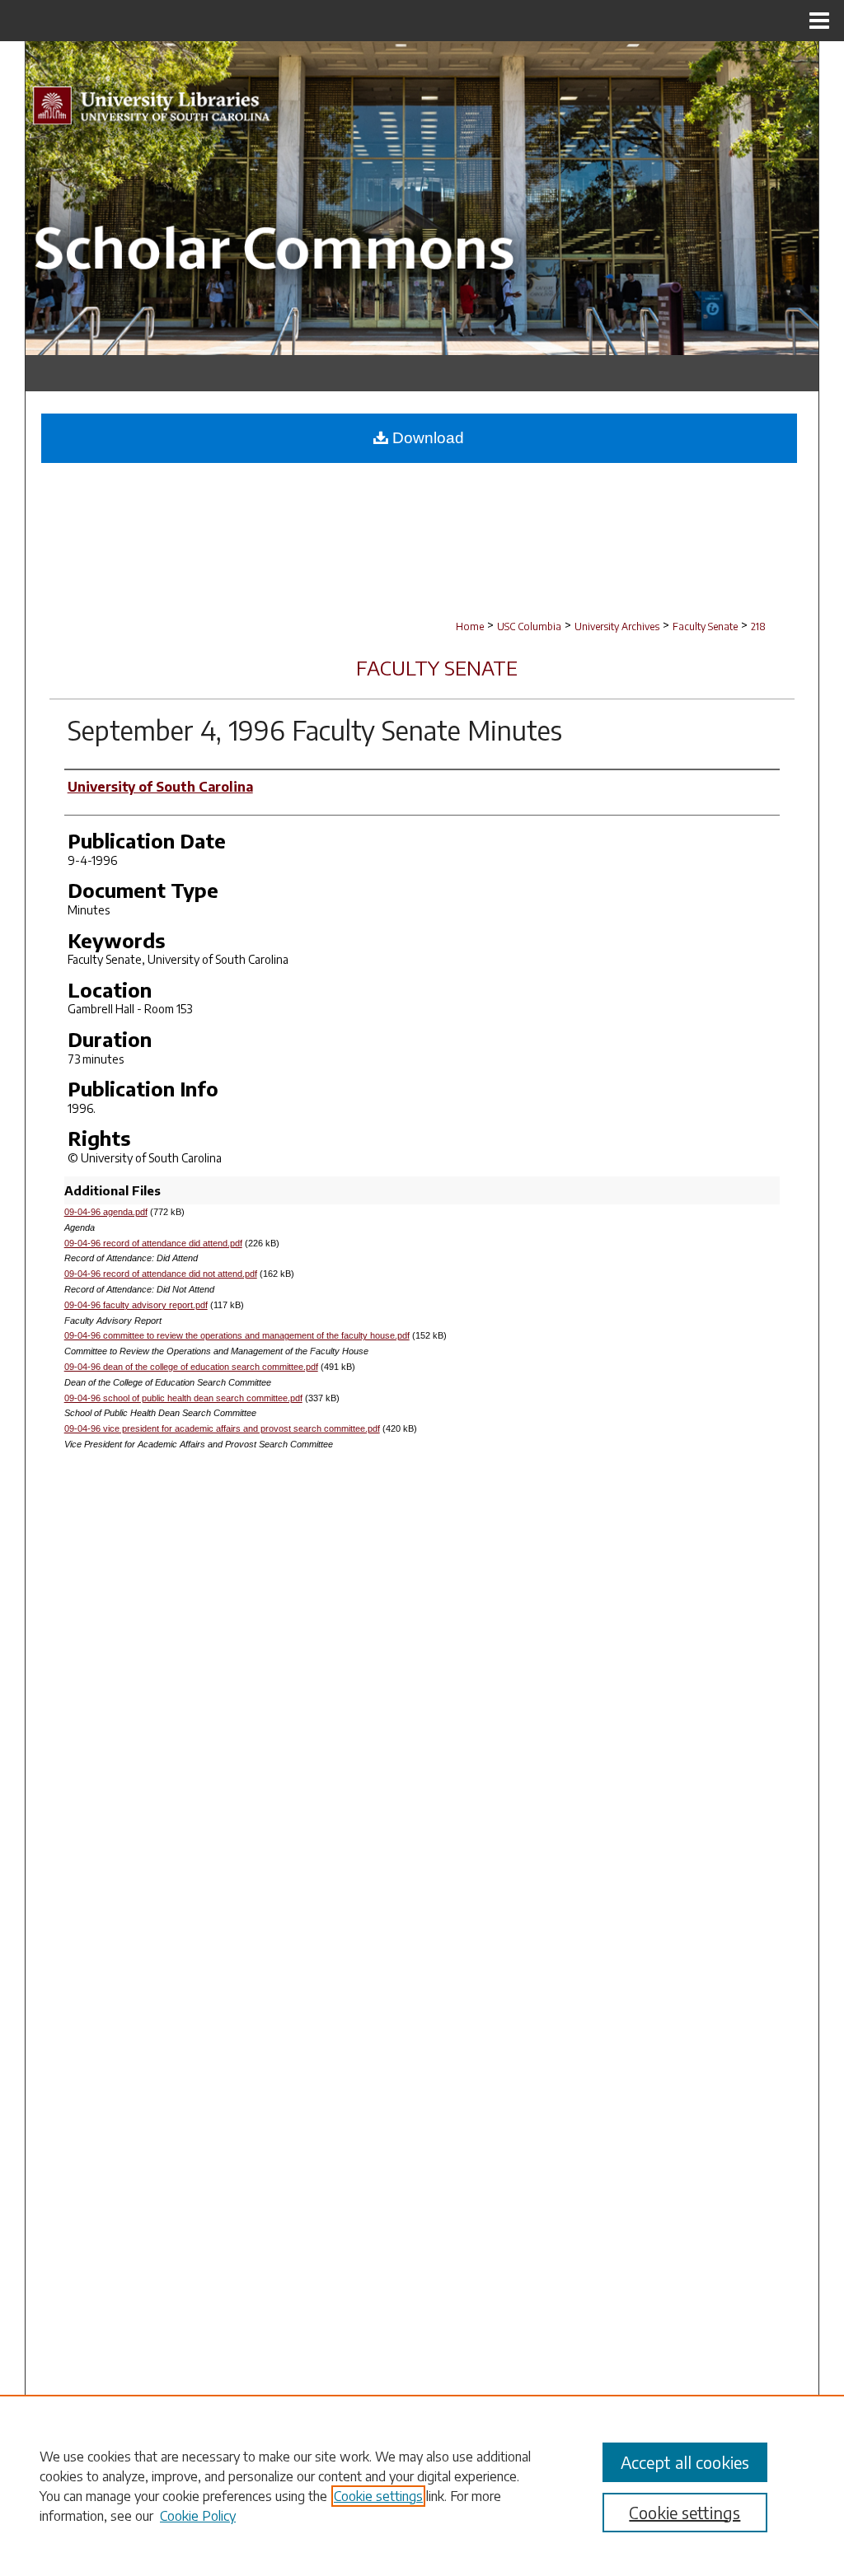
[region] (422, 2485)
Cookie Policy (198, 2516)
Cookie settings (378, 2496)
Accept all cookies (685, 2462)
